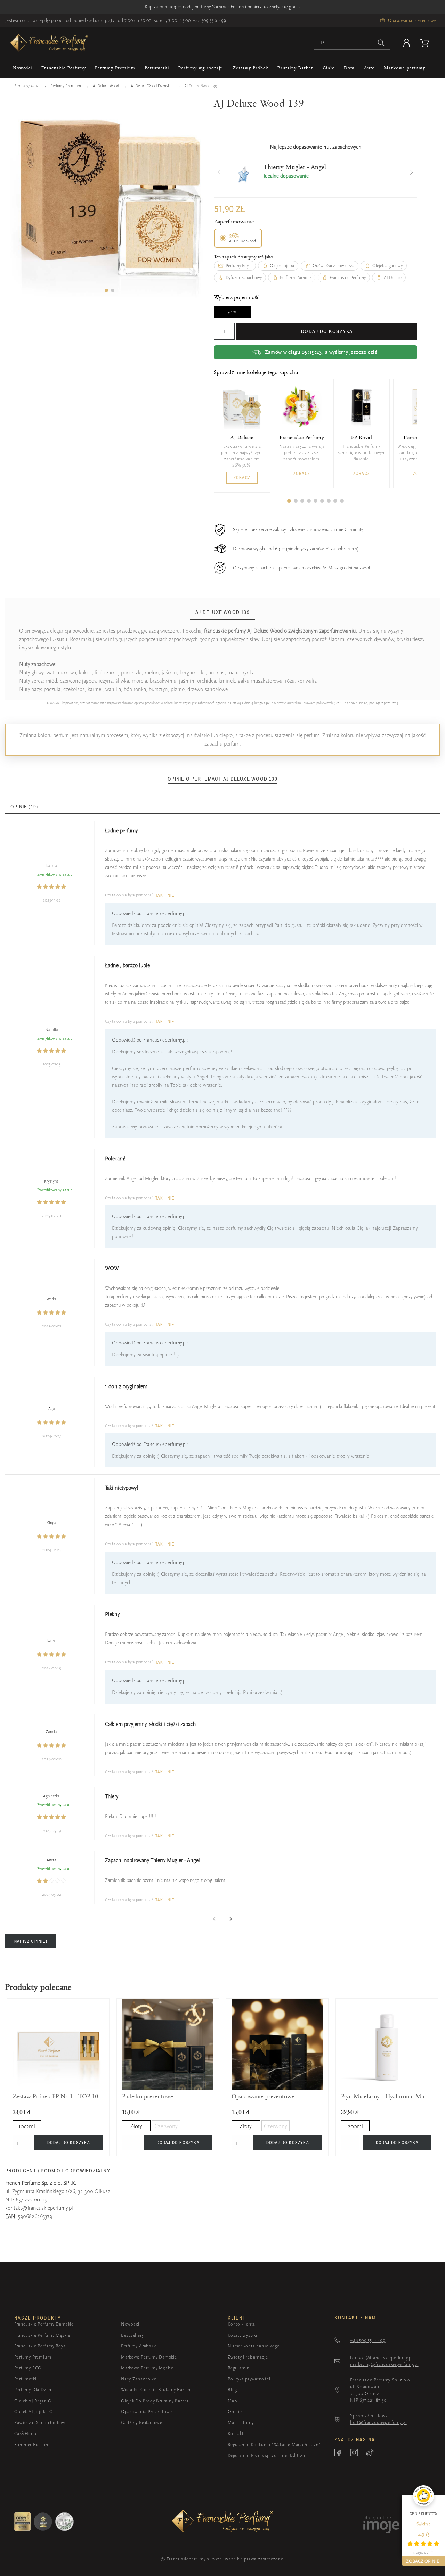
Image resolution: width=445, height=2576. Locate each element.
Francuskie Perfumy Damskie (44, 2324)
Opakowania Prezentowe (147, 2412)
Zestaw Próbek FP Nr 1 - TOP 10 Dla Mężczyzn (58, 2096)
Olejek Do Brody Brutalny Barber (155, 2401)
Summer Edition (31, 2445)
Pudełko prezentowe (148, 2096)
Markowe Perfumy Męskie (147, 2368)
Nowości (130, 2324)
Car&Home (26, 2433)
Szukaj (381, 43)
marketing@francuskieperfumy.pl (384, 2364)
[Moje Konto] (408, 43)
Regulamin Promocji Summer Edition (266, 2455)
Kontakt (236, 2433)
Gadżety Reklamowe (142, 2423)
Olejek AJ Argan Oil (34, 2401)
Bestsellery (132, 2335)
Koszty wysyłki (242, 2335)
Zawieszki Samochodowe (41, 2423)
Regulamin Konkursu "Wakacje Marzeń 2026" (274, 2445)
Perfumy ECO (28, 2368)
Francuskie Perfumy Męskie (42, 2335)
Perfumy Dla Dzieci (34, 2390)
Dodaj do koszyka (327, 331)
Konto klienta (241, 2324)
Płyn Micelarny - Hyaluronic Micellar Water (387, 2096)
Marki (233, 2401)
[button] (106, 290)
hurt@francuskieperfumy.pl (378, 2422)
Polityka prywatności (249, 2379)
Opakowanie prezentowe (263, 2096)
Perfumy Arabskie (139, 2346)
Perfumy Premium (33, 2357)
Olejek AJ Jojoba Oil (35, 2412)
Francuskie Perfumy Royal (41, 2346)
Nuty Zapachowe (139, 2379)
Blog (232, 2390)
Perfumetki (25, 2379)
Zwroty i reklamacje (248, 2357)
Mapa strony (241, 2423)
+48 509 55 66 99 (209, 20)
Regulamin (239, 2368)
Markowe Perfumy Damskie (149, 2357)
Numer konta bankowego (254, 2346)
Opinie (235, 2412)
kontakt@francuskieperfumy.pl (39, 2208)
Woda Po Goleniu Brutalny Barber (156, 2390)
